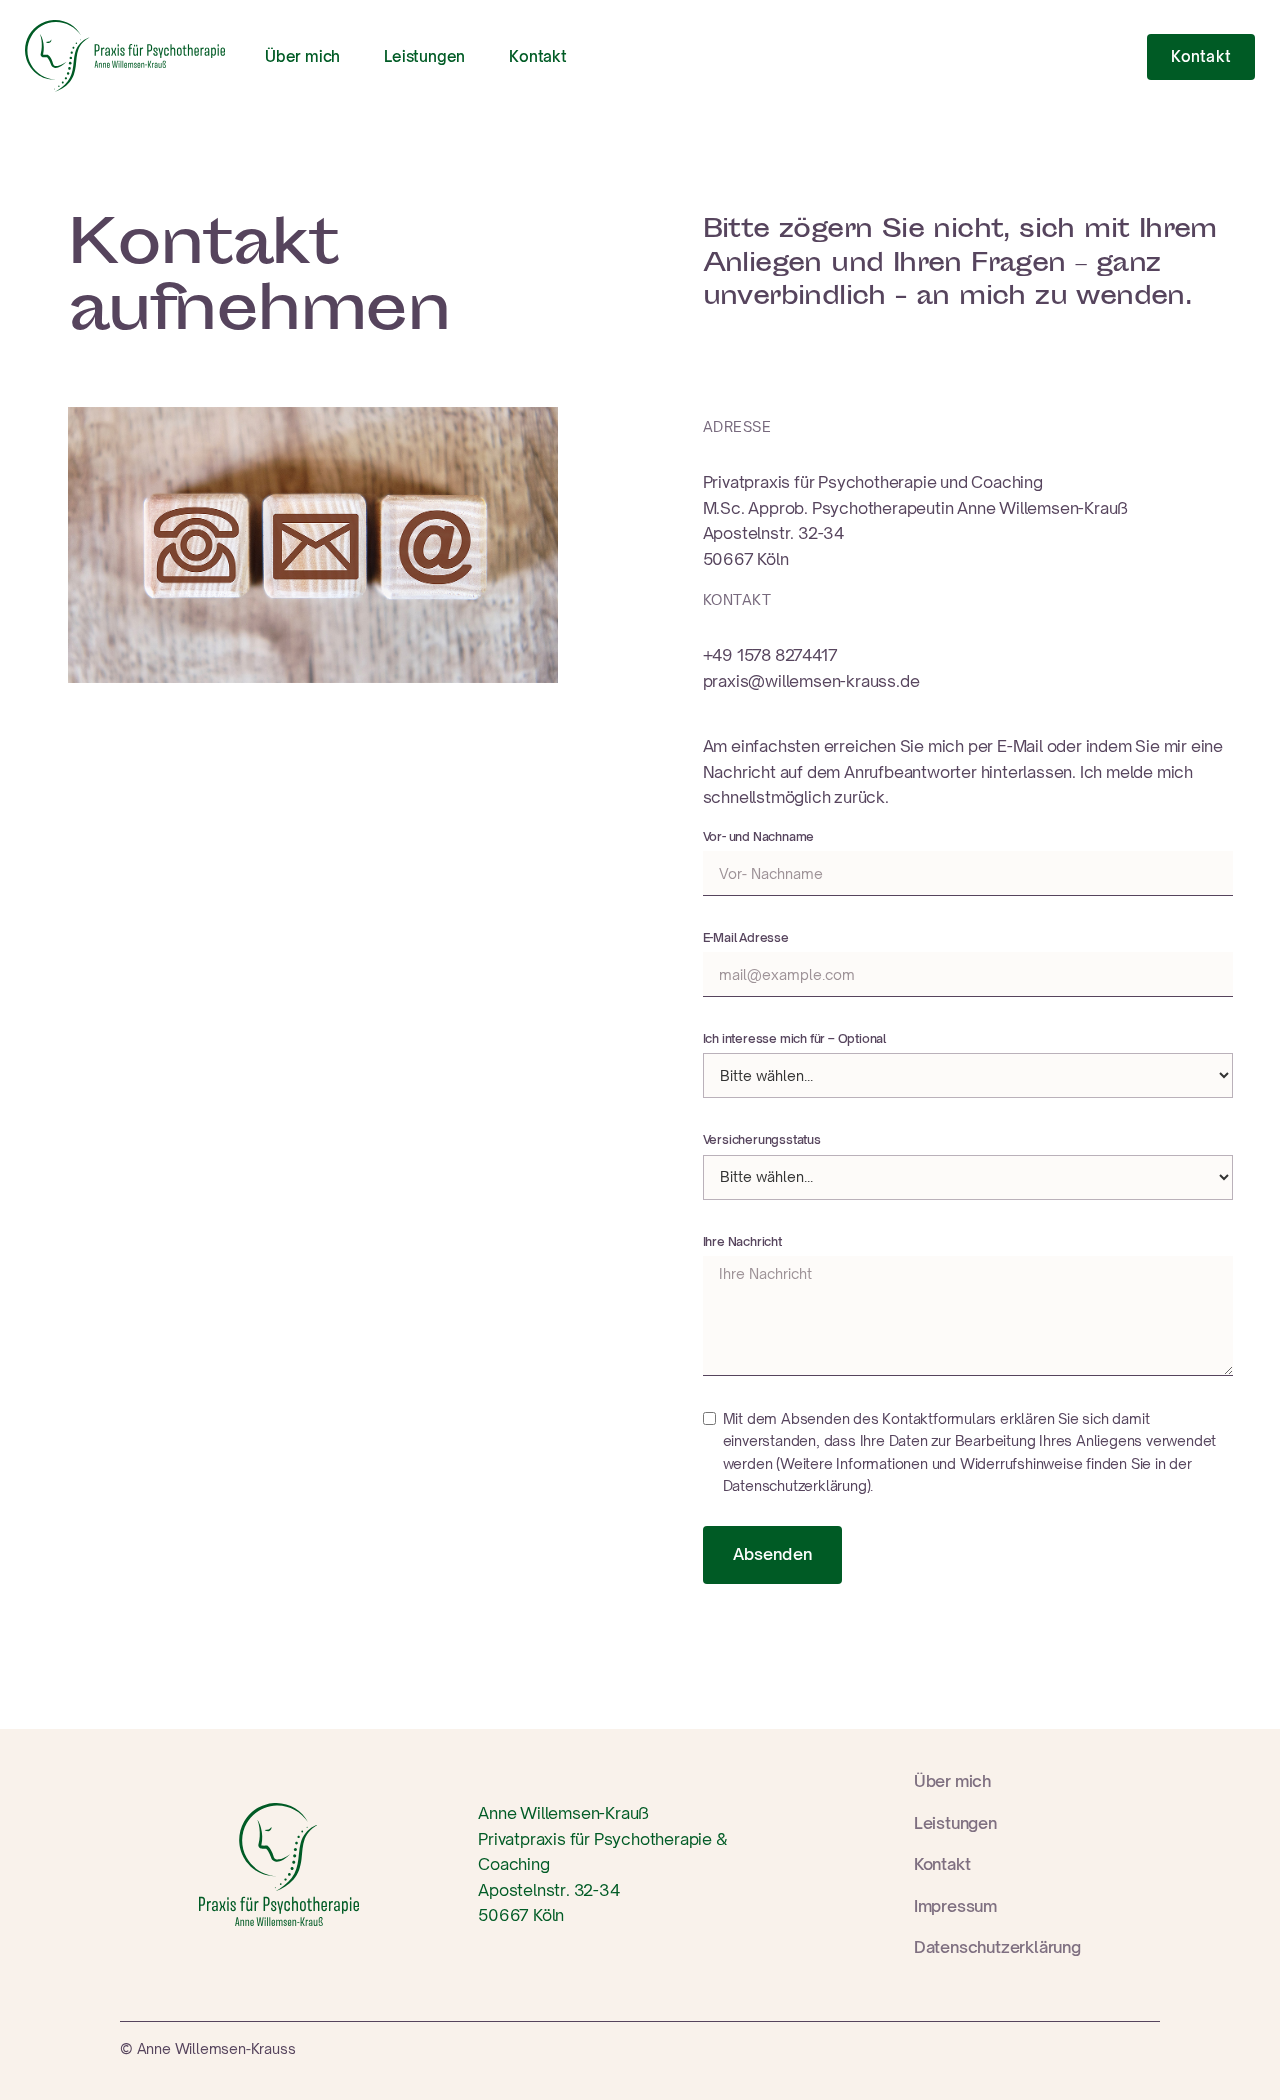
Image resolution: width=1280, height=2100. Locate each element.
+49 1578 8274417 (770, 655)
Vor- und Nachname (759, 836)
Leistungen (424, 56)
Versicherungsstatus (762, 1139)
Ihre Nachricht (742, 1241)
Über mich (302, 56)
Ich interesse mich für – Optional (794, 1038)
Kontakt (538, 56)
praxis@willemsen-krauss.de (811, 681)
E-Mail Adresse (746, 937)
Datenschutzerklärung (997, 1947)
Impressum (955, 1906)
